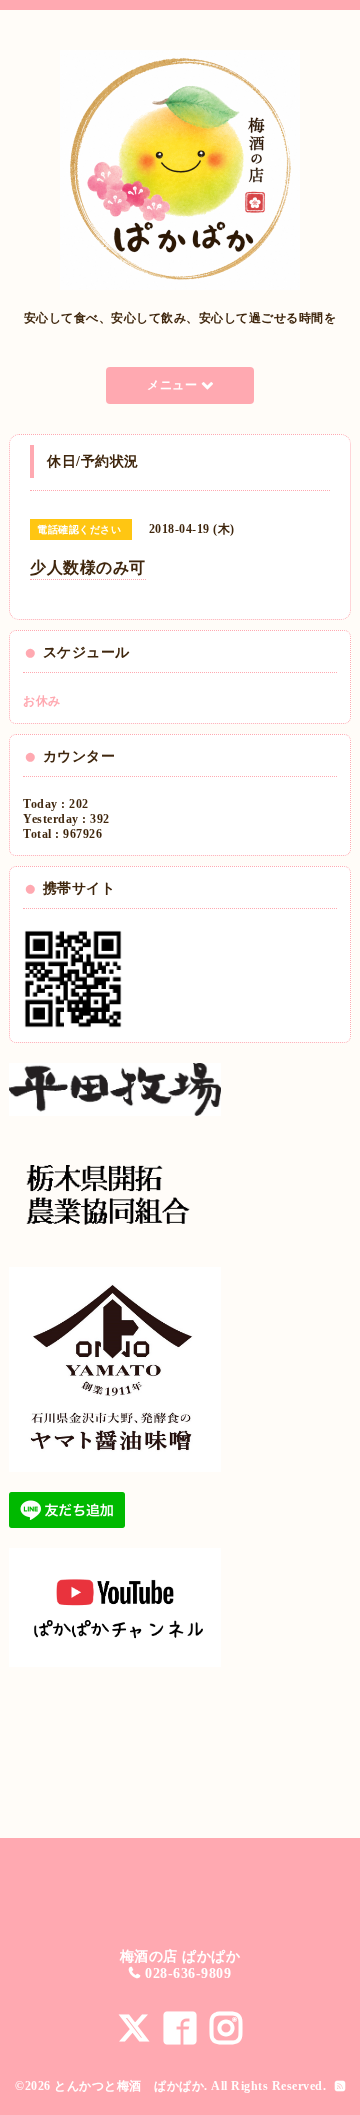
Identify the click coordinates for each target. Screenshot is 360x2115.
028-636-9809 (188, 1973)
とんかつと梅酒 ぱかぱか (129, 2086)
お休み (42, 701)
